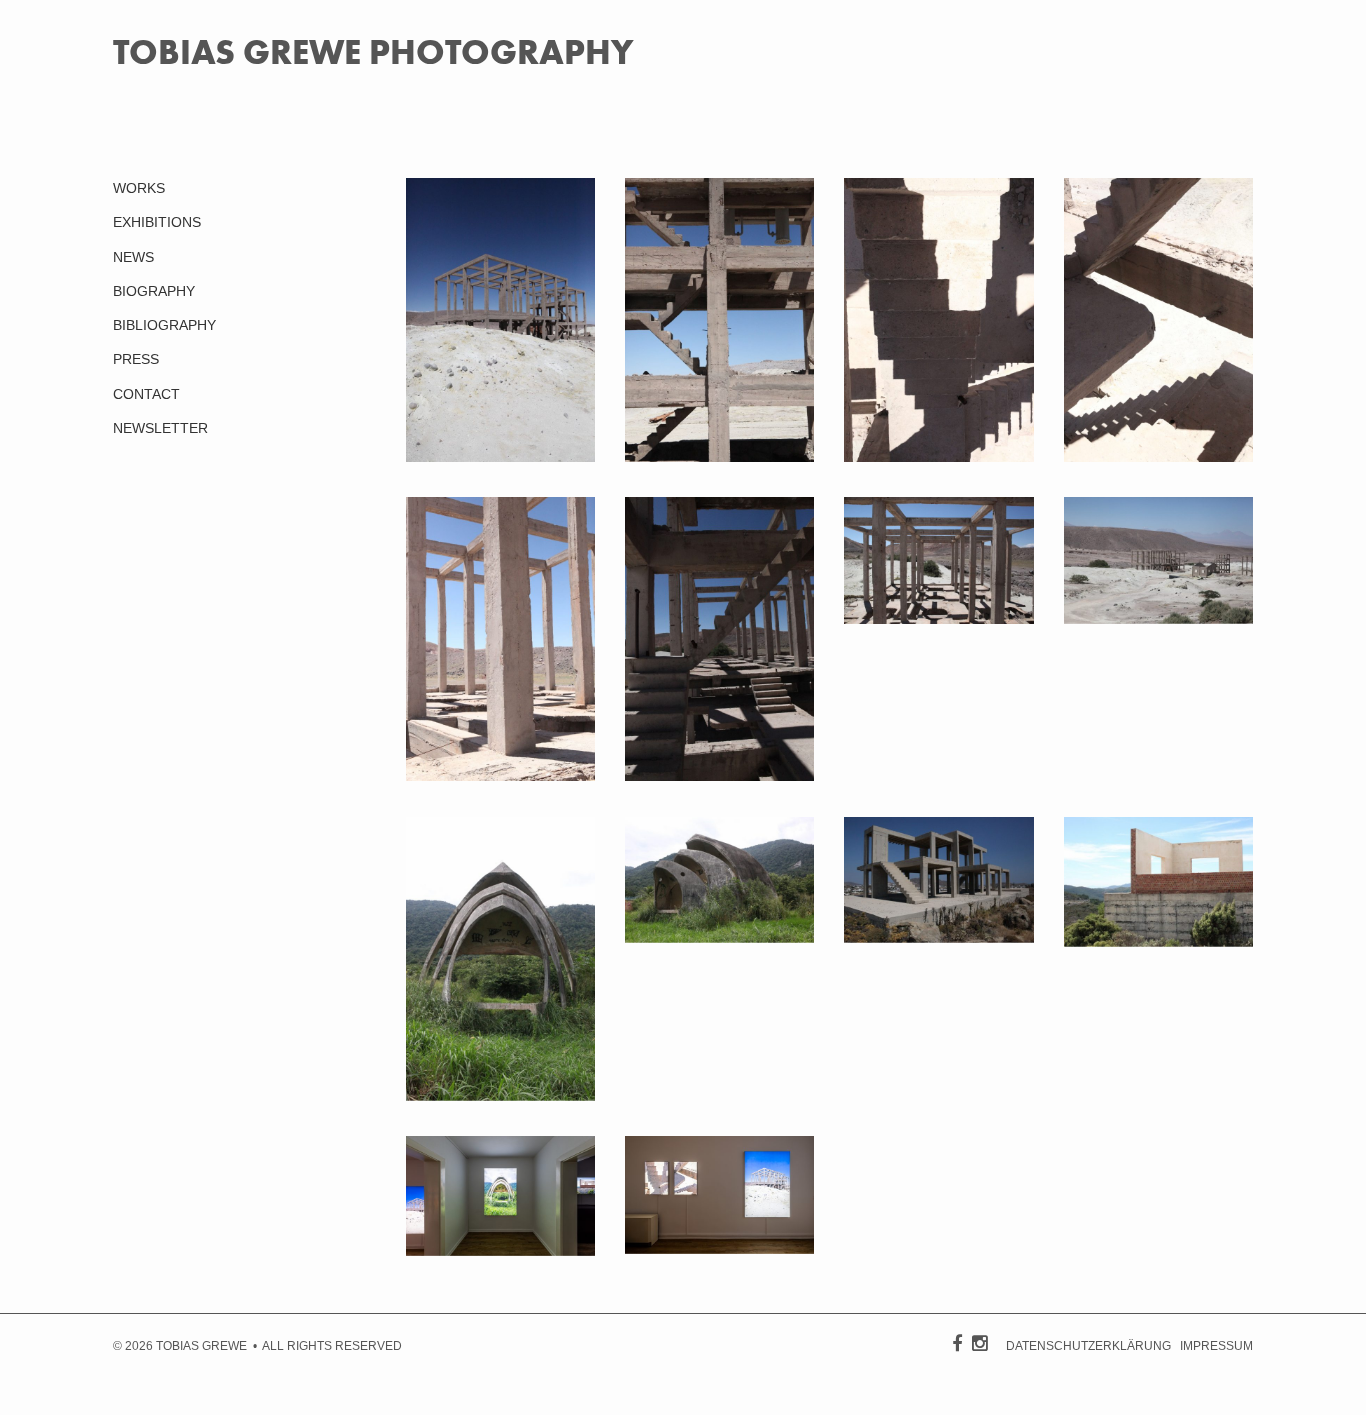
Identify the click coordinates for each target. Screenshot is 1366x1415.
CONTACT (146, 394)
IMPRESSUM (1216, 1346)
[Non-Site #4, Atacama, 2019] (938, 619)
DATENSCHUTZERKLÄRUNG (1088, 1346)
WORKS (139, 188)
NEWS (133, 257)
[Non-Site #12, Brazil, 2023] (719, 938)
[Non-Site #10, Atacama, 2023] (1158, 619)
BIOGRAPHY (154, 291)
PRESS (136, 359)
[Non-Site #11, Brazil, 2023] (500, 1096)
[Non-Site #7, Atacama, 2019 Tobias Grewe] (1158, 457)
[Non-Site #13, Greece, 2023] (938, 938)
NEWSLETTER (160, 428)
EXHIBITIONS (157, 222)
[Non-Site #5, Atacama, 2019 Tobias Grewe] (719, 776)
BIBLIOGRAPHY (164, 325)
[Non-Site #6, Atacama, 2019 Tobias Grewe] (938, 457)
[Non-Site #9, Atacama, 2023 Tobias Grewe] (500, 457)
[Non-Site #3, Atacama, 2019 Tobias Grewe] (719, 457)
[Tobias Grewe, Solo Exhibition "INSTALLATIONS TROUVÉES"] (500, 1251)
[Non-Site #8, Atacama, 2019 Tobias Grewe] (500, 776)
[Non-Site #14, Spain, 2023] (1158, 942)
